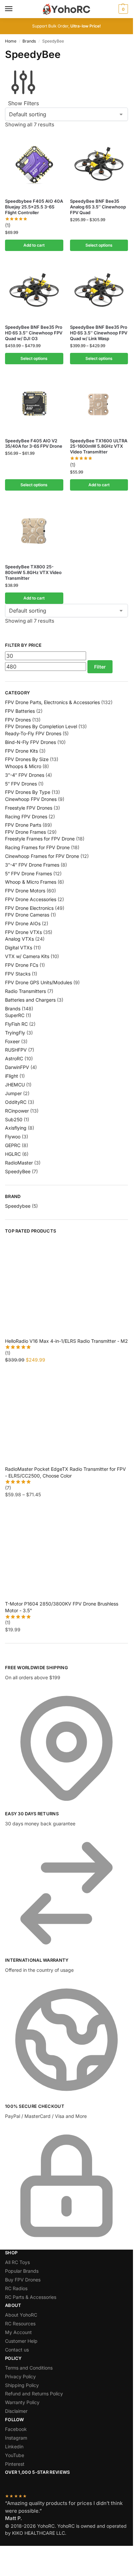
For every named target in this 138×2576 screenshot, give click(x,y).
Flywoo (13, 1137)
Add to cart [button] (34, 245)
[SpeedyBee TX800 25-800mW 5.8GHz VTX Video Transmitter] (34, 530)
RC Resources (20, 2323)
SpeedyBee (18, 1171)
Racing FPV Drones (26, 816)
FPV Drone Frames (25, 832)
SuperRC (15, 1015)
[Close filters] (7, 1660)
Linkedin (14, 2446)
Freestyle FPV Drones (29, 808)
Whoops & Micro (23, 766)
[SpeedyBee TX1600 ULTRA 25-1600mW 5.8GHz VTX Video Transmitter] (99, 403)
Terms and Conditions (29, 2368)
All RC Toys (17, 2262)
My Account (18, 2332)
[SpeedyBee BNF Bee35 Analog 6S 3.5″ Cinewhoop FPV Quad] (99, 164)
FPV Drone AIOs (23, 923)
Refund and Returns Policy (34, 2394)
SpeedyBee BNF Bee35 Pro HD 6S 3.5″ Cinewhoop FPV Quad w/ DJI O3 (34, 333)
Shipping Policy (22, 2385)
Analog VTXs (19, 939)
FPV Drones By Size (27, 759)
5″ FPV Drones (21, 784)
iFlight (12, 1076)
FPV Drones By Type (28, 792)
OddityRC (16, 1102)
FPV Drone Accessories (31, 899)
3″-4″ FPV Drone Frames (32, 865)
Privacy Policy (20, 2376)
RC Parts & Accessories (31, 2297)
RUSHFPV (16, 1050)
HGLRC (13, 1154)
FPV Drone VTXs (23, 932)
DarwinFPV (17, 1067)
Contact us (17, 2350)
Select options (99, 245)
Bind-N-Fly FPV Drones (30, 742)
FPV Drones (18, 720)
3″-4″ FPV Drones (25, 775)
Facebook (16, 2429)
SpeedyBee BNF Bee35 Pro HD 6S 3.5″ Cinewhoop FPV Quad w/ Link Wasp (99, 333)
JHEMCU (15, 1085)
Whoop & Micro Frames (31, 882)
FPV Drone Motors (25, 891)
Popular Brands (22, 2271)
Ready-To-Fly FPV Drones (33, 733)
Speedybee (18, 1206)
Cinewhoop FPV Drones (31, 799)
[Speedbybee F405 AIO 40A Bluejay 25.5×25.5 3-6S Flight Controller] (34, 164)
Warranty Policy (22, 2402)
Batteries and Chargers (30, 1000)
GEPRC (13, 1145)
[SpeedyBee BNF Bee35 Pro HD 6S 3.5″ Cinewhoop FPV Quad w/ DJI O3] (34, 290)
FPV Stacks (18, 974)
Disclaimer (16, 2411)
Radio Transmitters (25, 991)
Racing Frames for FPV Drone (37, 847)
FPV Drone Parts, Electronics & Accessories (52, 702)
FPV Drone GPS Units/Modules (39, 982)
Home (11, 41)
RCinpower (17, 1111)
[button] (122, 9)
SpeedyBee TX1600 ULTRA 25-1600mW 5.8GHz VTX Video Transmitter (99, 446)
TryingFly (15, 1033)
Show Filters (23, 103)
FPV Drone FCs (22, 965)
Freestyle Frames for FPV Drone (40, 839)
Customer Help (21, 2341)
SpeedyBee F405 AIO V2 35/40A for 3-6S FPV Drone (34, 444)
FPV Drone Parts (23, 825)
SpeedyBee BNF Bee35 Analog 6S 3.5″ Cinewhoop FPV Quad (98, 207)
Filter (100, 667)
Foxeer (12, 1041)
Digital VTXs (19, 948)
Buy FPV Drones (23, 2280)
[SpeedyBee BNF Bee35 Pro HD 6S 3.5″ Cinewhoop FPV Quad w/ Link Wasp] (99, 290)
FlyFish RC (16, 1024)
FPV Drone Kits (21, 751)
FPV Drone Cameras (27, 915)
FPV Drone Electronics (29, 908)
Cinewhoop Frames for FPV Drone (42, 856)
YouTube (15, 2455)
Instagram (16, 2438)
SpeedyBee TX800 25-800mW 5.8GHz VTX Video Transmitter (33, 572)
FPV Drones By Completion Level (41, 726)
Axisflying (16, 1128)
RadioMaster (19, 1163)
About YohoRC (21, 2315)
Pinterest (15, 2464)
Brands (29, 41)
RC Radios (16, 2288)
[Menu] (15, 9)
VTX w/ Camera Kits (27, 956)
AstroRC (14, 1058)
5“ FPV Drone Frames (28, 873)
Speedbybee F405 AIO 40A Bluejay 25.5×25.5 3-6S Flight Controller (34, 207)
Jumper (13, 1093)
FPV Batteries (20, 711)
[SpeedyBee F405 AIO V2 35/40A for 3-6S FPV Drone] (34, 403)
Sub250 (14, 1119)
